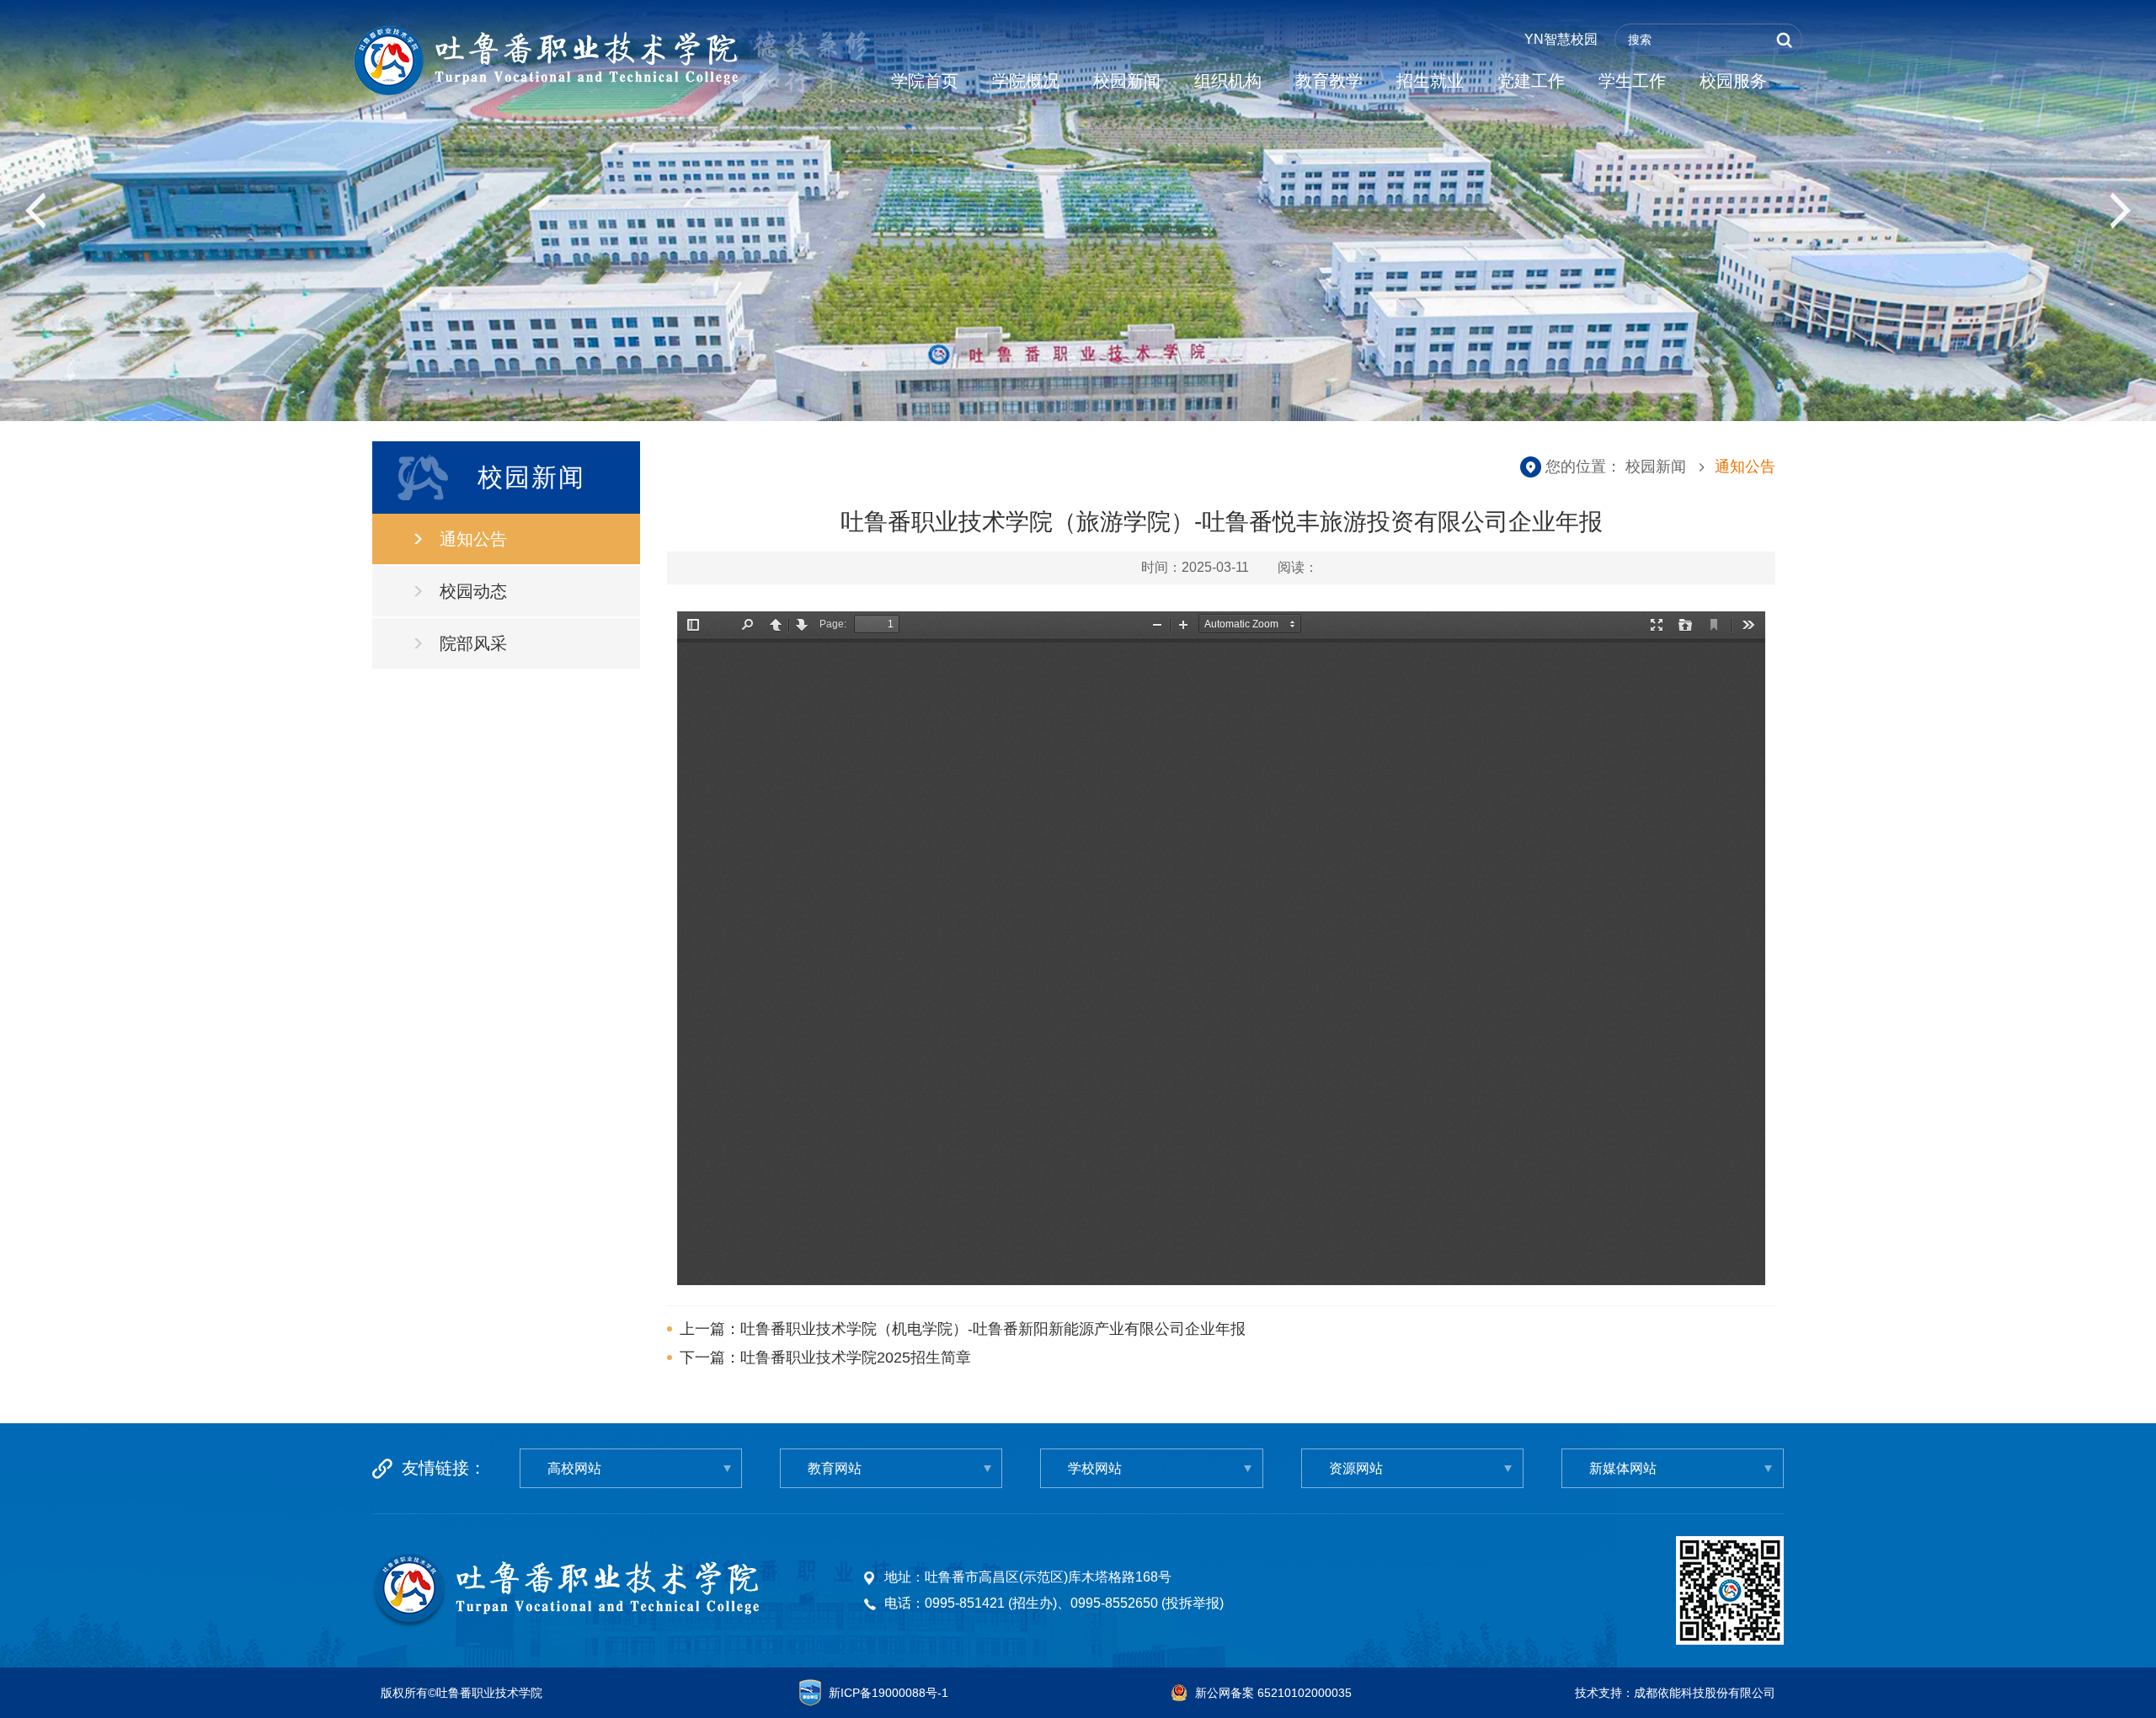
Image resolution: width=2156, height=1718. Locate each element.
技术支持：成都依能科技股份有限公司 (1675, 1693)
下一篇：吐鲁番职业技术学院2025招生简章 (825, 1358)
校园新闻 (1127, 81)
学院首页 (925, 81)
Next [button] (2119, 211)
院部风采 (473, 643)
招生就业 (1430, 81)
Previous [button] (37, 211)
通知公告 (473, 539)
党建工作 (1531, 81)
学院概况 (1026, 81)
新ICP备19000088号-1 (889, 1693)
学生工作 (1632, 81)
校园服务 (1733, 81)
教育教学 (1329, 81)
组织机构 (1228, 81)
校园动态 (473, 591)
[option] (1078, 211)
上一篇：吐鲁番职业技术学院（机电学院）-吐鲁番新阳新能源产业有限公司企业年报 (963, 1329)
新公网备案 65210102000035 (1273, 1693)
